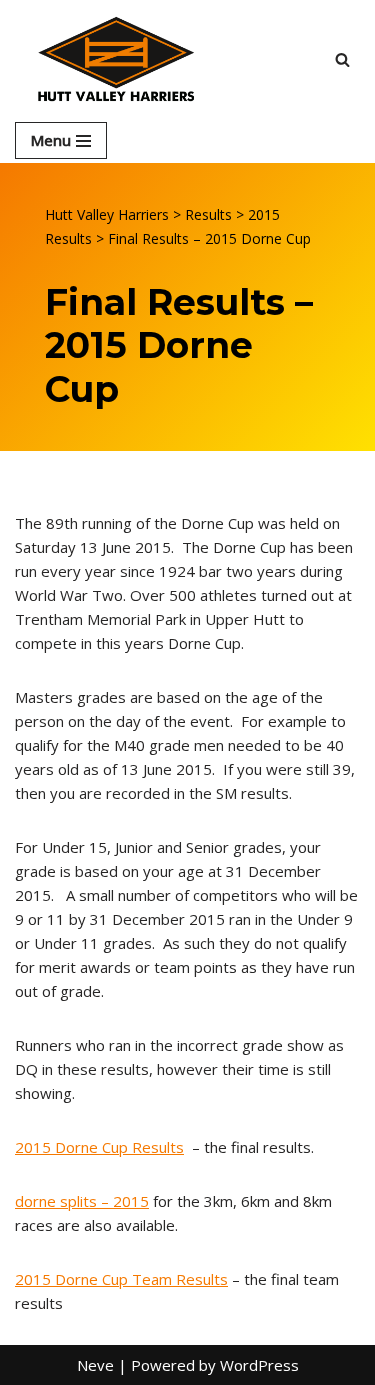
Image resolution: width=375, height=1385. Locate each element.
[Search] (342, 59)
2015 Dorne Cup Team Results (121, 1279)
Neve (95, 1365)
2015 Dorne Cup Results (99, 1147)
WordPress (259, 1365)
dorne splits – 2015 (82, 1201)
